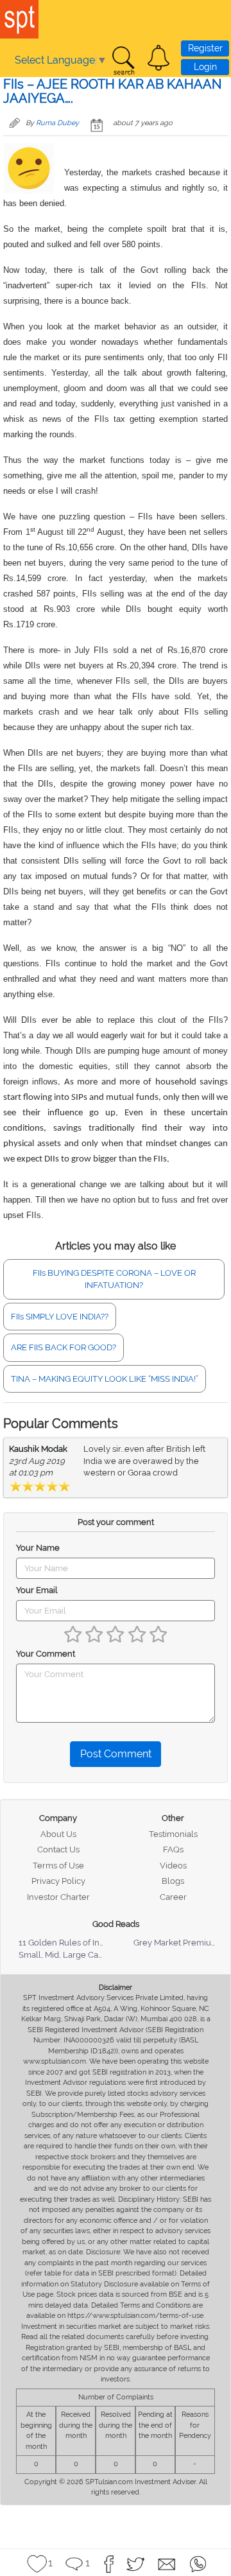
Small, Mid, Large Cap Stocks (75, 1955)
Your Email (37, 1590)
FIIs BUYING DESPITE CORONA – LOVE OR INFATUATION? (114, 1279)
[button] (158, 58)
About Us (58, 1834)
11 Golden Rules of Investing (73, 1943)
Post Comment (116, 1754)
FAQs (173, 1849)
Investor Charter (58, 1897)
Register (205, 48)
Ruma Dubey (57, 123)
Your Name (38, 1548)
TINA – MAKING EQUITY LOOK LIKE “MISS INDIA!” (105, 1379)
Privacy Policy (58, 1881)
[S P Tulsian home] (19, 19)
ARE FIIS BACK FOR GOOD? (64, 1347)
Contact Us (58, 1849)
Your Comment (46, 1654)
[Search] (123, 61)
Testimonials (173, 1834)
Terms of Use (58, 1866)
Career (173, 1897)
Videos (173, 1866)
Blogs (173, 1881)
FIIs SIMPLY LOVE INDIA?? (60, 1317)
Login (205, 67)
